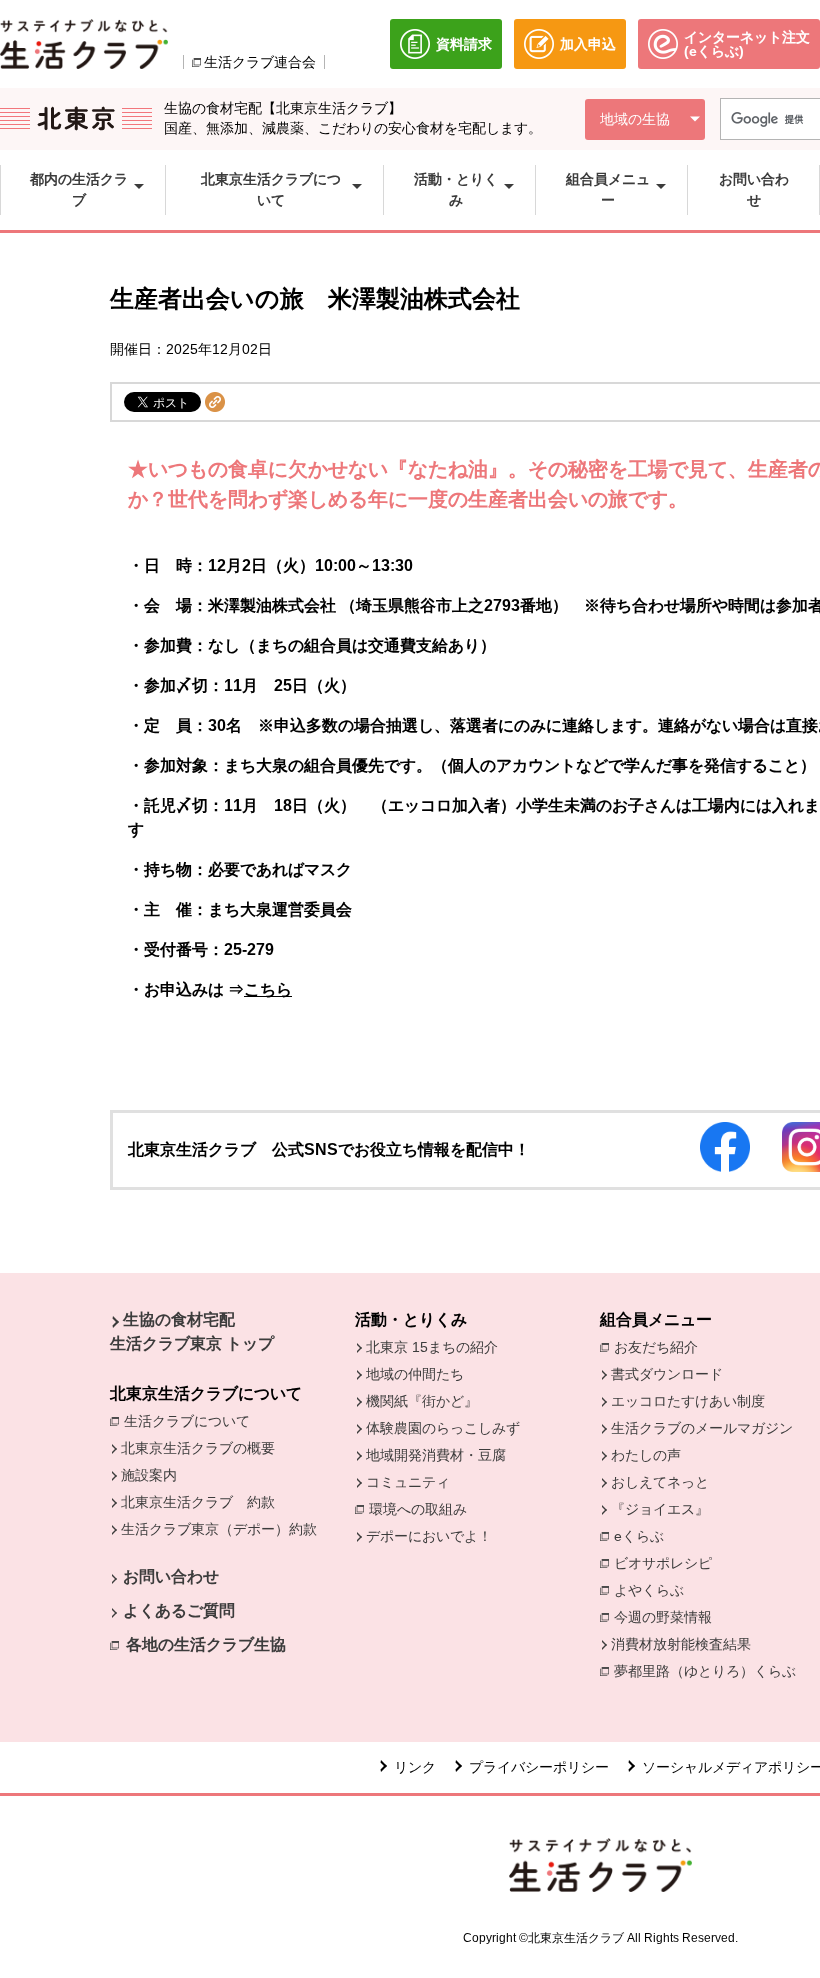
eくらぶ (639, 1536)
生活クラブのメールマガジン (702, 1428)
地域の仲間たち (415, 1374)
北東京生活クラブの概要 (198, 1448)
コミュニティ (408, 1482)
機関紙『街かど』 (422, 1401)
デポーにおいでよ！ (429, 1536)
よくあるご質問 (179, 1610)
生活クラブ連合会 (260, 62)
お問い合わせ (171, 1576)
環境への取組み (423, 1510)
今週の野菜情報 (668, 1617)
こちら (268, 989)
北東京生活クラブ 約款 (198, 1502)
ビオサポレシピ (668, 1563)
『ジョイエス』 (660, 1509)
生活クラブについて (192, 1421)
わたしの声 (646, 1455)
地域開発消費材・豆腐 (436, 1455)
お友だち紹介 (661, 1347)
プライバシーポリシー (539, 1767)
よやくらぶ (654, 1590)
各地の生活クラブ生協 (206, 1644)
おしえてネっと (660, 1482)
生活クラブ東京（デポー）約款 (219, 1529)
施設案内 (149, 1475)
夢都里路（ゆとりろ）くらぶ (705, 1671)
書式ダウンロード (667, 1374)
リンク (415, 1767)
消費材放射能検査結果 (686, 1644)
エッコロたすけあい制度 (688, 1401)
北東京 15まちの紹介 (432, 1347)
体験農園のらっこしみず (443, 1428)
